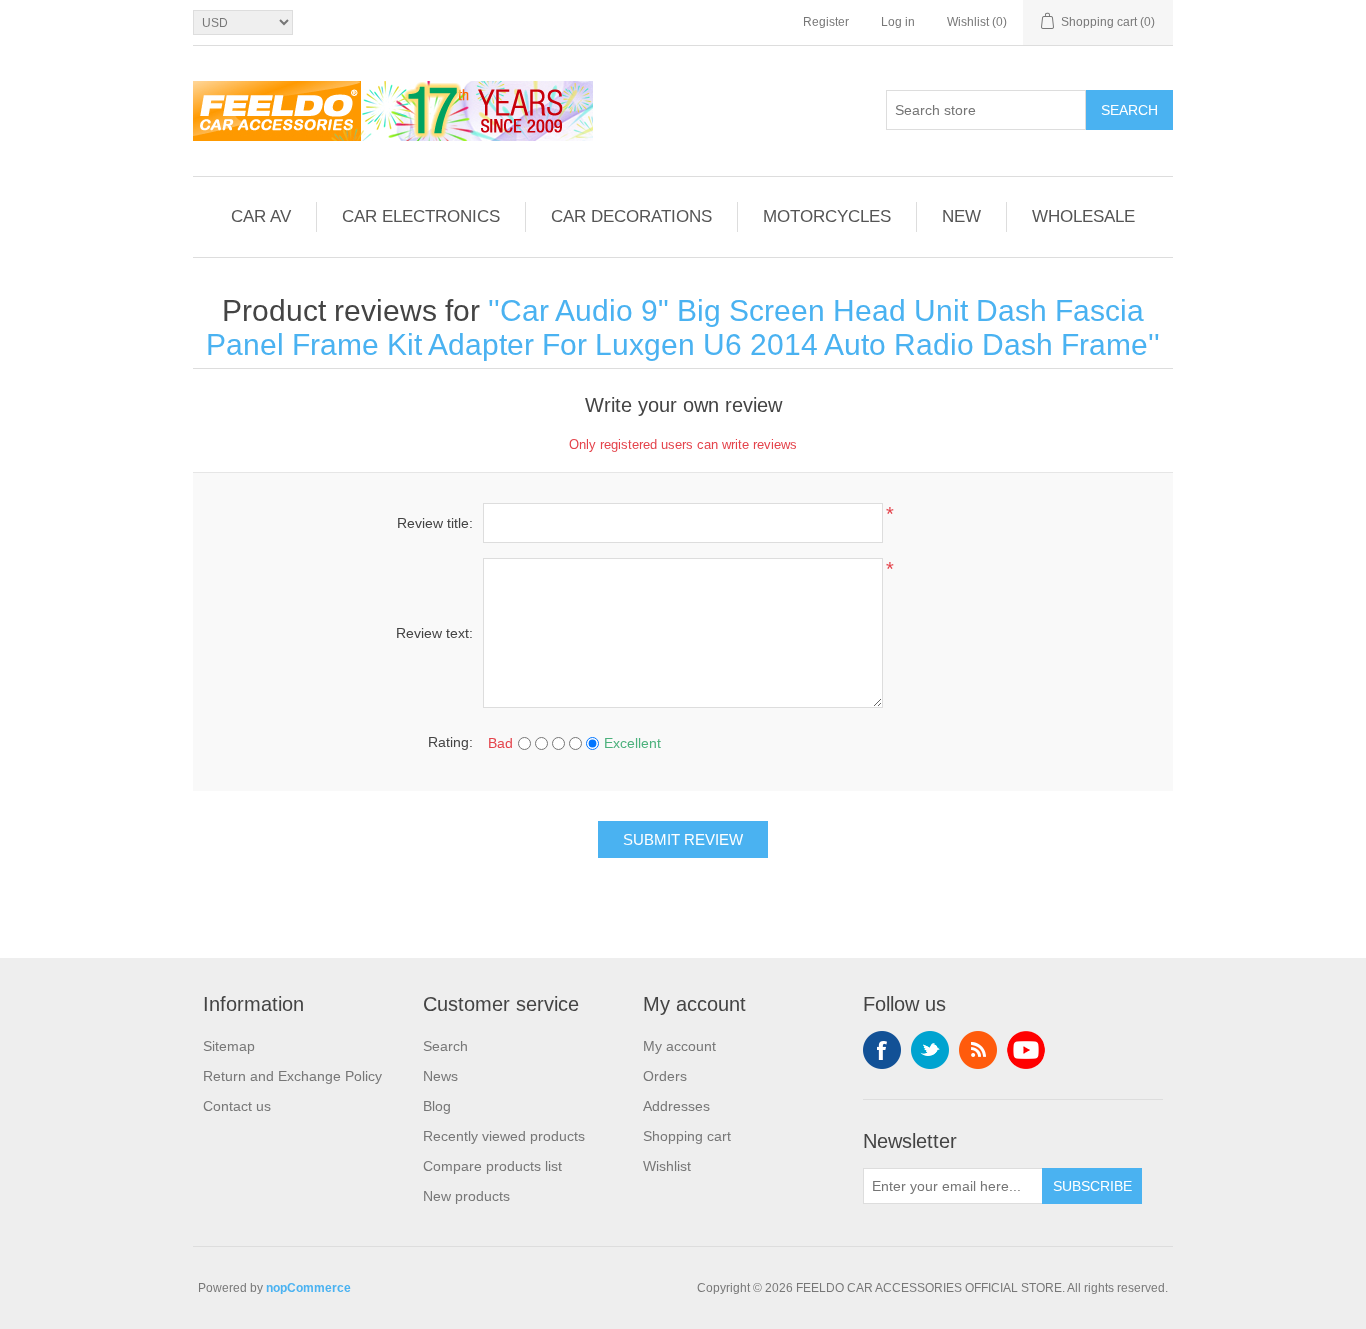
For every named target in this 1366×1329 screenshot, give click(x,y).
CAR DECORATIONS (631, 216)
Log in (898, 22)
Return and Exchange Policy (292, 1076)
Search (1129, 110)
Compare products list (492, 1166)
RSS (978, 1050)
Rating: (450, 742)
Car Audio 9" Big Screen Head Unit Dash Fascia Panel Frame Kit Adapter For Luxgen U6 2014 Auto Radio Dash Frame (677, 327)
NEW (961, 216)
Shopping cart (687, 1136)
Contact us (237, 1106)
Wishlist (667, 1166)
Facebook (882, 1050)
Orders (665, 1076)
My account (679, 1046)
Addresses (676, 1106)
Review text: (434, 633)
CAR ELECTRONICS (421, 216)
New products (466, 1196)
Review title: (435, 523)
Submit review (683, 839)
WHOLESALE (1083, 216)
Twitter (930, 1050)
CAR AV (261, 216)
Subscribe (1092, 1186)
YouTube (1026, 1050)
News (440, 1076)
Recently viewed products (504, 1136)
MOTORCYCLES (827, 216)
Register (826, 22)
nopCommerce (308, 1288)
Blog (437, 1106)
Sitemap (229, 1046)
